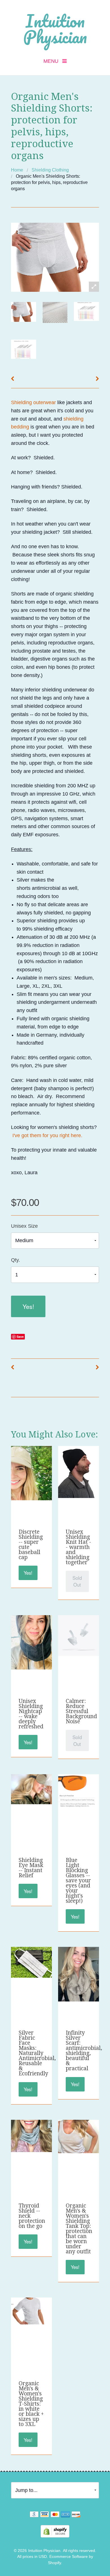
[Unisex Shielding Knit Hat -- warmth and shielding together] (78, 1471)
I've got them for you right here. (47, 1135)
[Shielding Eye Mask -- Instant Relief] (31, 1789)
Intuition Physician (55, 29)
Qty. (16, 1260)
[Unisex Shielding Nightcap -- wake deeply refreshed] (31, 1642)
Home (17, 170)
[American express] (65, 2515)
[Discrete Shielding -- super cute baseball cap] (31, 1473)
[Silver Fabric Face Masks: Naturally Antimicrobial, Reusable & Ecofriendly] (31, 1962)
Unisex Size (24, 1226)
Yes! (28, 1306)
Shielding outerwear (33, 402)
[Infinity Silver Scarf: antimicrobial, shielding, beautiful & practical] (78, 1974)
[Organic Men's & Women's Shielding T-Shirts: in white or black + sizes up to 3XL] (31, 2311)
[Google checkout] (34, 2515)
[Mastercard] (55, 2515)
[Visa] (45, 2515)
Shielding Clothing (50, 170)
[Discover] (76, 2515)
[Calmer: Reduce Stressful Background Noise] (78, 1635)
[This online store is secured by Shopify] (55, 2531)
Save (20, 1337)
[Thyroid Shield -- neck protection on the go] (31, 2136)
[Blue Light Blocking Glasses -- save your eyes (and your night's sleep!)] (78, 1791)
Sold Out (77, 1581)
